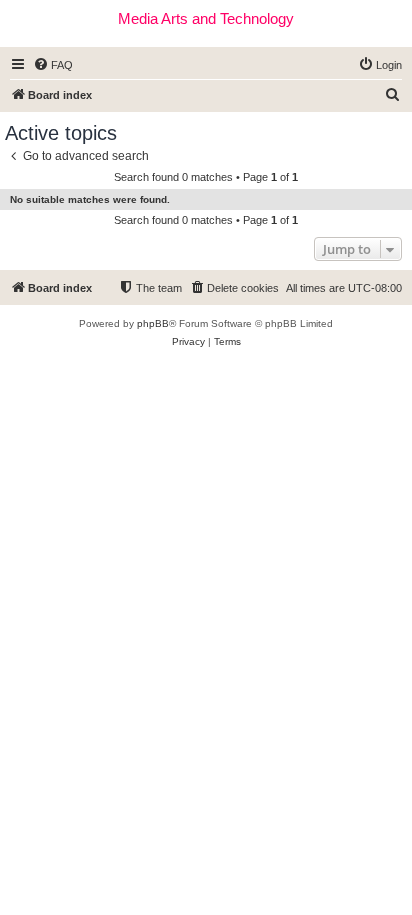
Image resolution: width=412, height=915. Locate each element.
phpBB (153, 323)
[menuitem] (53, 65)
